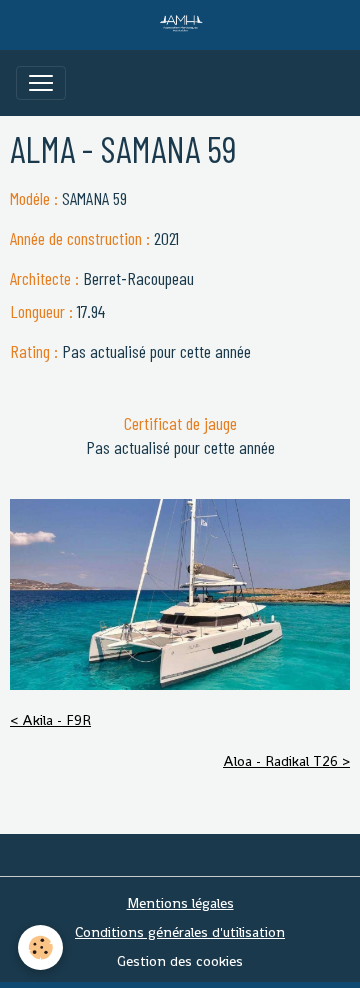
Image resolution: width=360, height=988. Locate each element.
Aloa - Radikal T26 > (286, 761)
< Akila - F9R (50, 720)
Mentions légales (180, 903)
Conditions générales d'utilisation (180, 932)
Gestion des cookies (180, 961)
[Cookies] (40, 947)
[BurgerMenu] (41, 83)
